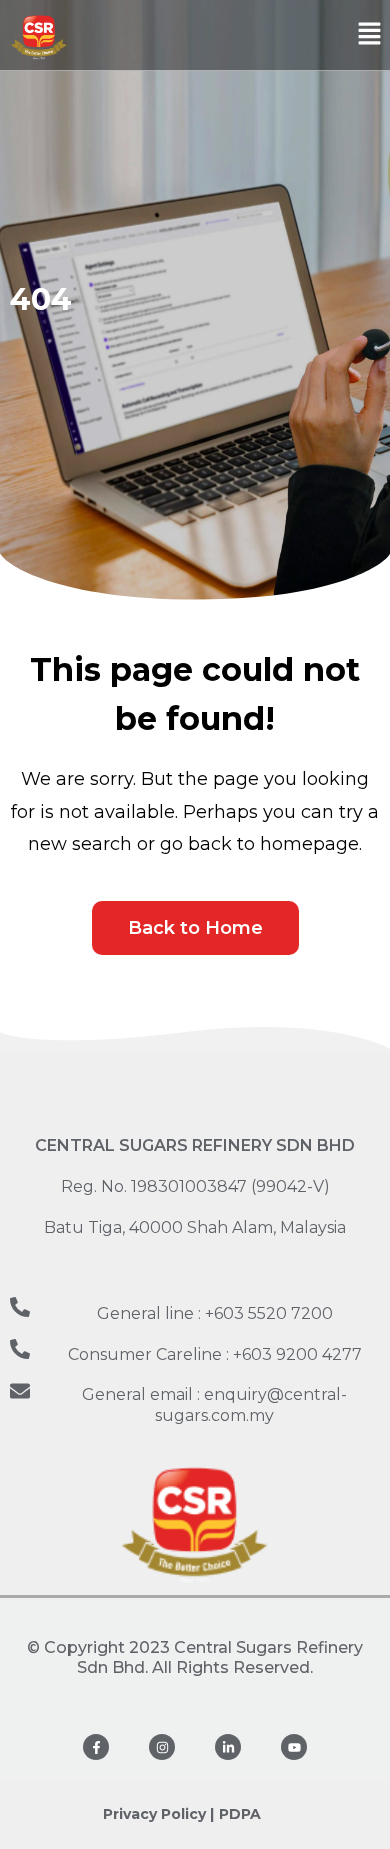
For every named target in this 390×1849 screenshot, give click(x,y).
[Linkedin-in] (228, 1747)
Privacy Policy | (158, 1814)
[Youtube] (294, 1747)
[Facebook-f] (96, 1747)
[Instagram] (162, 1747)
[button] (370, 35)
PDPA (240, 1814)
